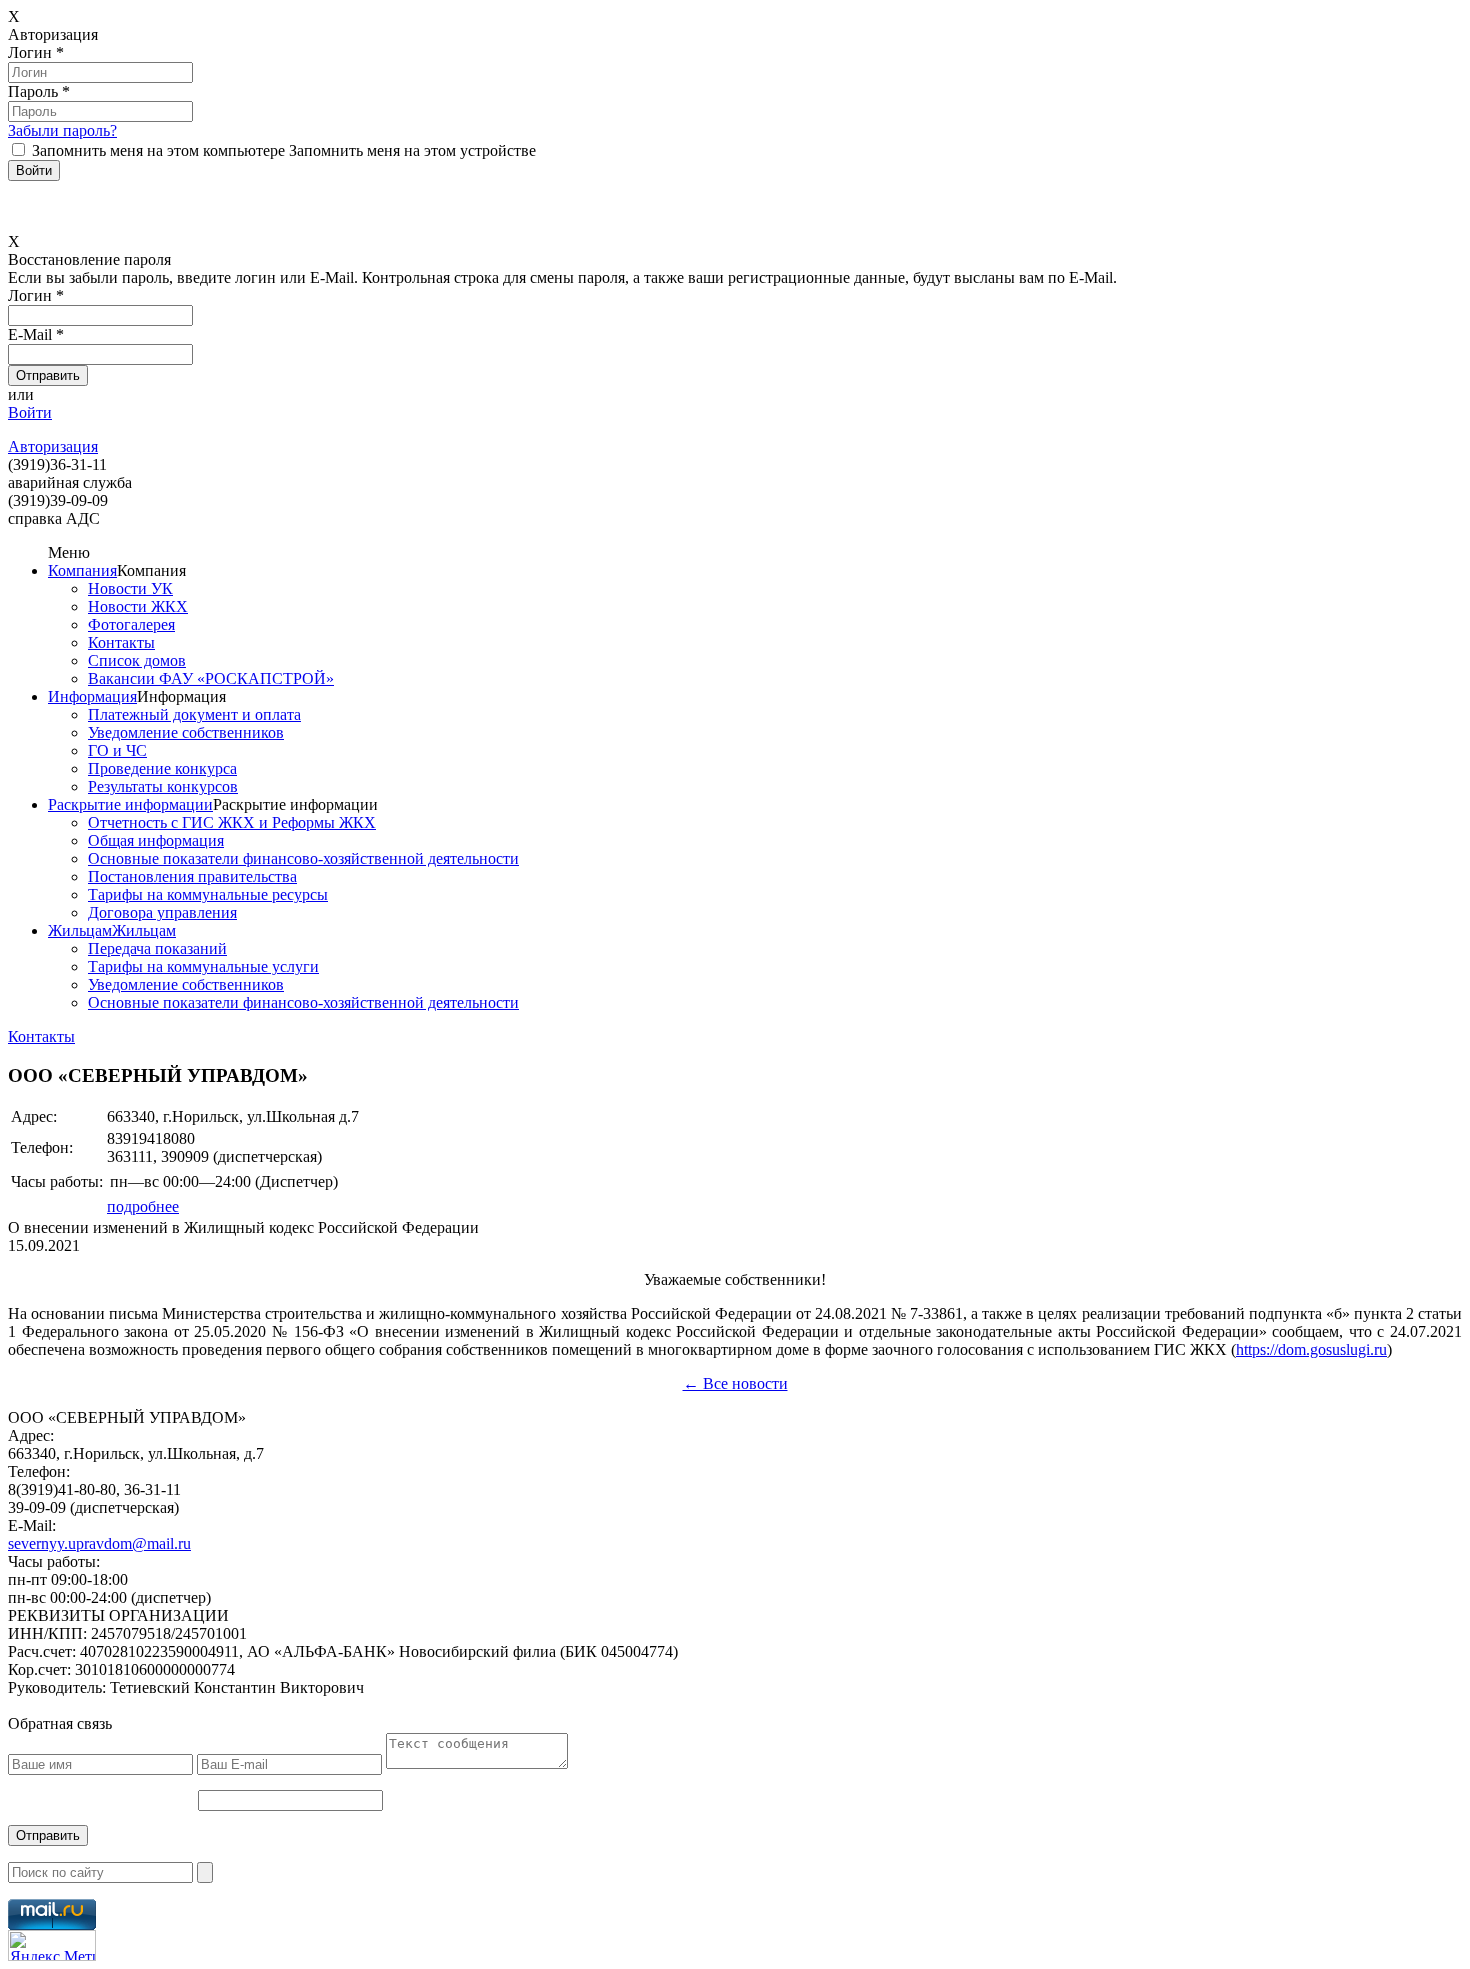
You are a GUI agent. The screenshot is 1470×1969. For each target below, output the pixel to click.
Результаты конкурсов (163, 786)
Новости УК (130, 588)
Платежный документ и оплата (194, 714)
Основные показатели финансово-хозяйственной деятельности (303, 858)
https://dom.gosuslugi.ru (1311, 1349)
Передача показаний (157, 948)
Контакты (121, 642)
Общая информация (156, 840)
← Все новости (735, 1383)
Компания (82, 570)
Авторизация (53, 446)
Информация (92, 696)
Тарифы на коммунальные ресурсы (208, 894)
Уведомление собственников (186, 732)
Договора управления (162, 912)
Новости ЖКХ (138, 606)
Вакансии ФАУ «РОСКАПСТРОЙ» (211, 678)
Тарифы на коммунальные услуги (203, 966)
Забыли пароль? (62, 130)
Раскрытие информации (130, 804)
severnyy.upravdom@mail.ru (99, 1543)
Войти (30, 412)
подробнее (143, 1206)
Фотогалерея (131, 624)
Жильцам (80, 930)
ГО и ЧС (117, 750)
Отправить (48, 1835)
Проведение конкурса (162, 768)
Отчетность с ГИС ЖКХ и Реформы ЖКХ (232, 822)
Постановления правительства (192, 876)
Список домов (137, 660)
